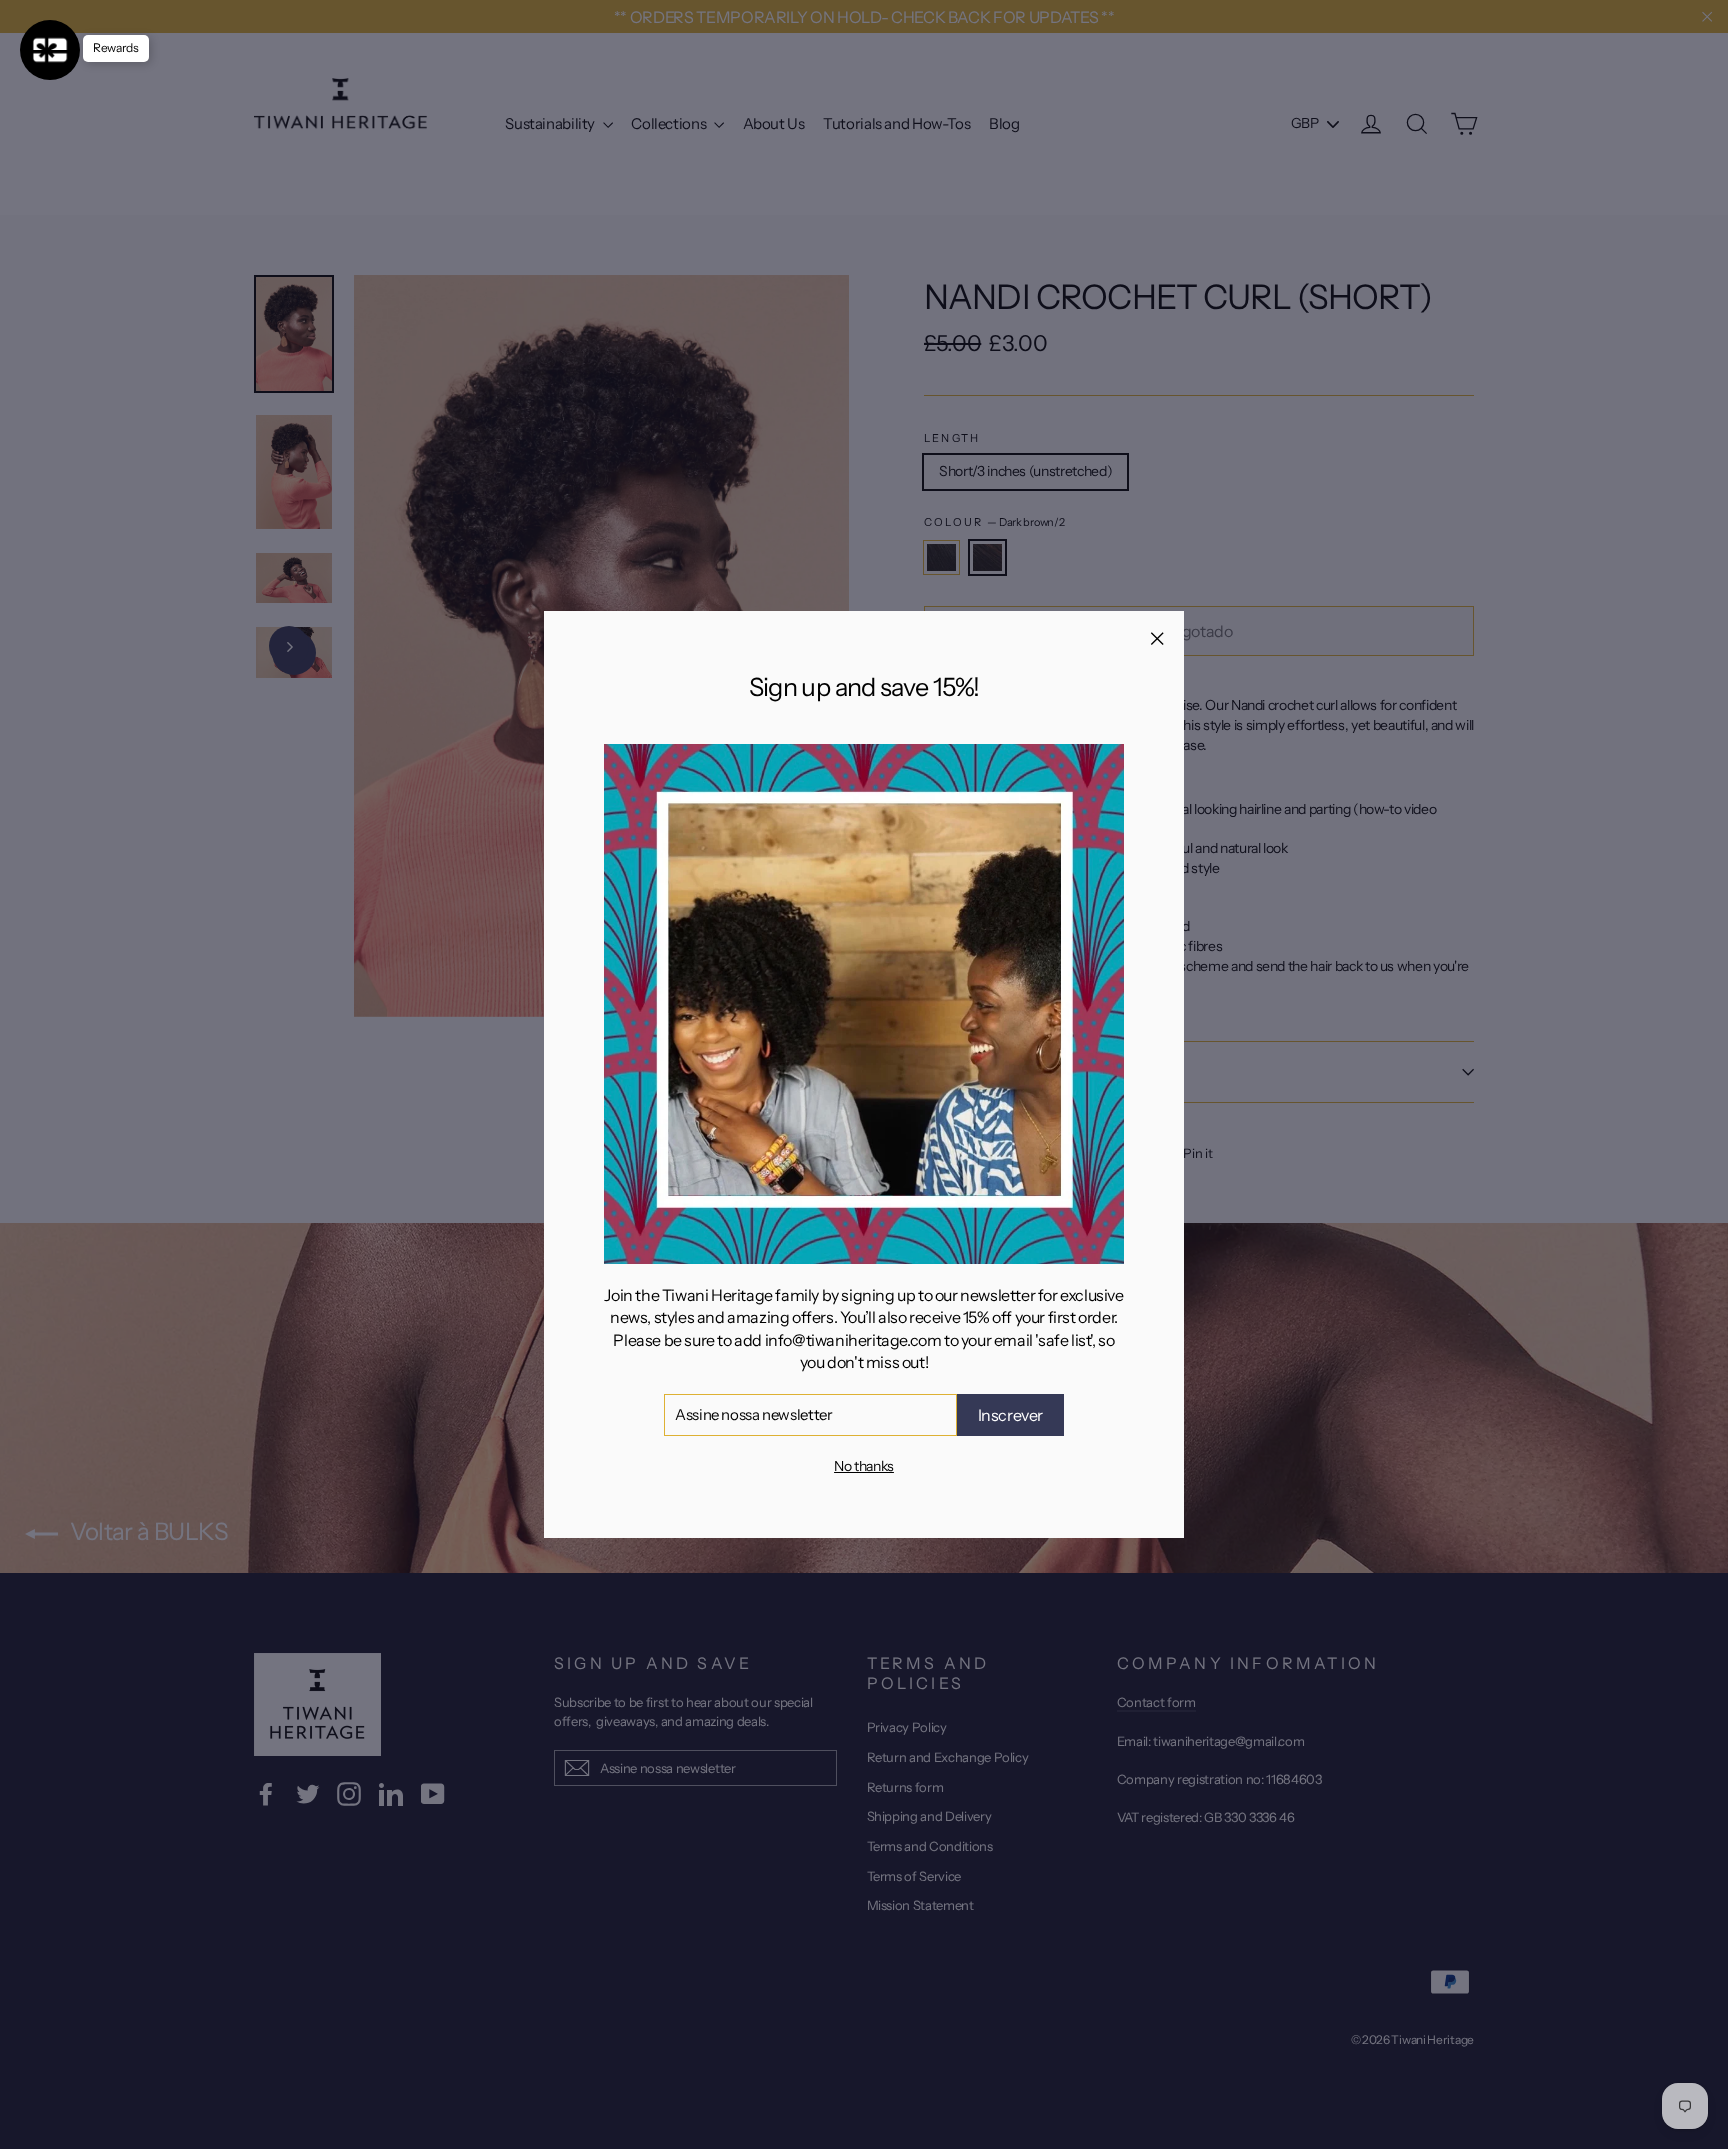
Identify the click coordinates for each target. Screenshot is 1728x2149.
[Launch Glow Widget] (50, 50)
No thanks (864, 1466)
